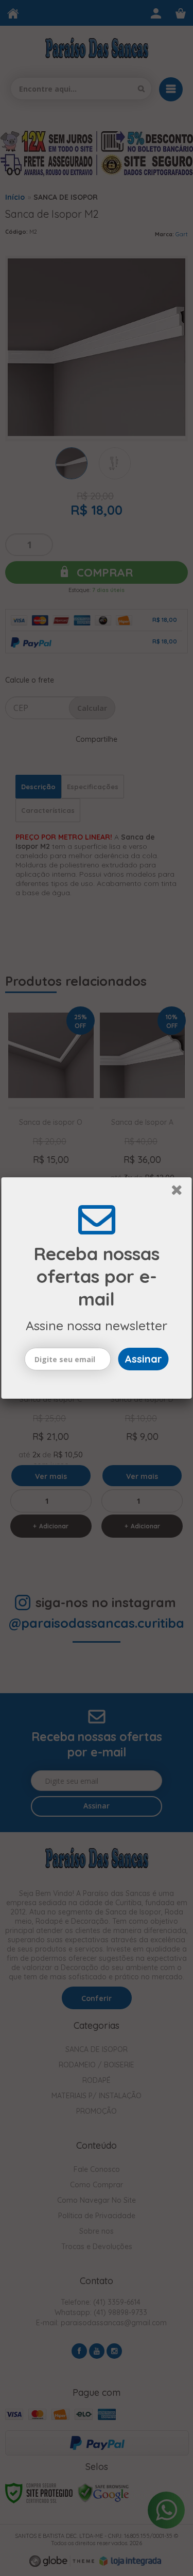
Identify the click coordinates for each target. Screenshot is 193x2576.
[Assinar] (144, 1359)
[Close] (180, 1192)
